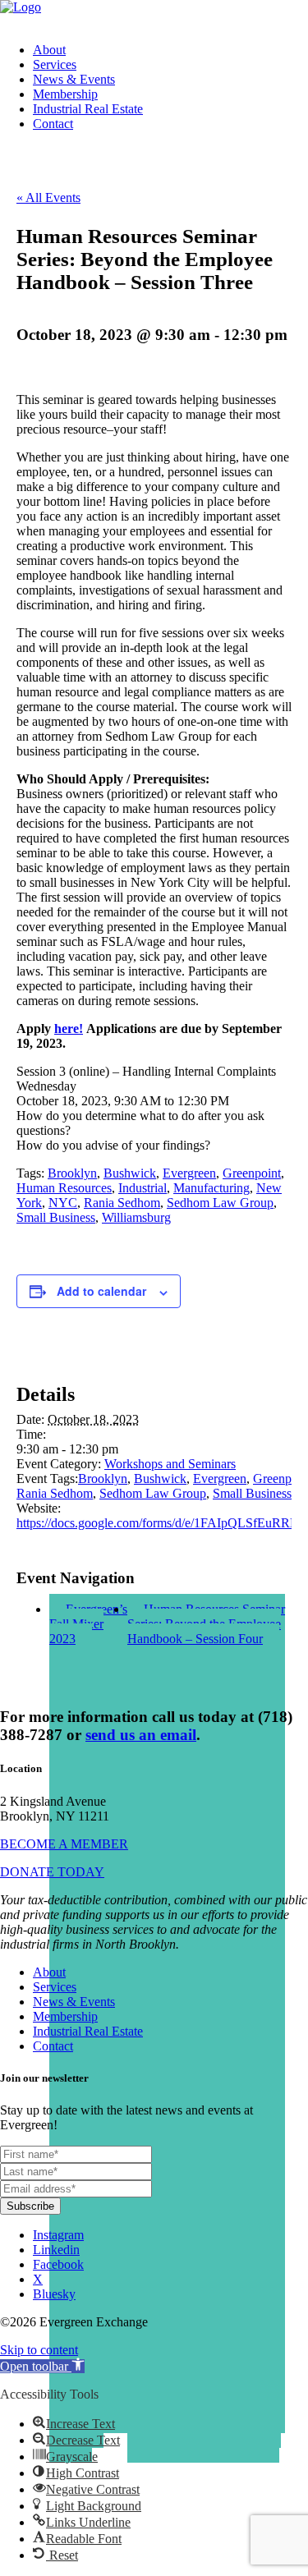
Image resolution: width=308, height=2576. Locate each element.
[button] (42, 2366)
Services (55, 64)
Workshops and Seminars (170, 1464)
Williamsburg (136, 1217)
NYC (63, 1203)
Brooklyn (72, 1173)
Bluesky (54, 2294)
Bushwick (130, 1173)
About (49, 50)
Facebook (58, 2264)
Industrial (143, 1188)
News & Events (74, 79)
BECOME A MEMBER (64, 1844)
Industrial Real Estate (88, 109)
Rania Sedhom (122, 1203)
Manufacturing (211, 1188)
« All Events (48, 197)
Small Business (56, 1217)
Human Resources (64, 1188)
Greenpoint (252, 1173)
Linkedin (56, 2250)
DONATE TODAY (52, 1872)
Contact (53, 124)
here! (69, 1029)
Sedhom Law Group (220, 1203)
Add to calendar (101, 1291)
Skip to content (39, 2350)
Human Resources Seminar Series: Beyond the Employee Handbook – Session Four (206, 1624)
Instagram (58, 2235)
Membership (65, 94)
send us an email (141, 1735)
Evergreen (189, 1173)
